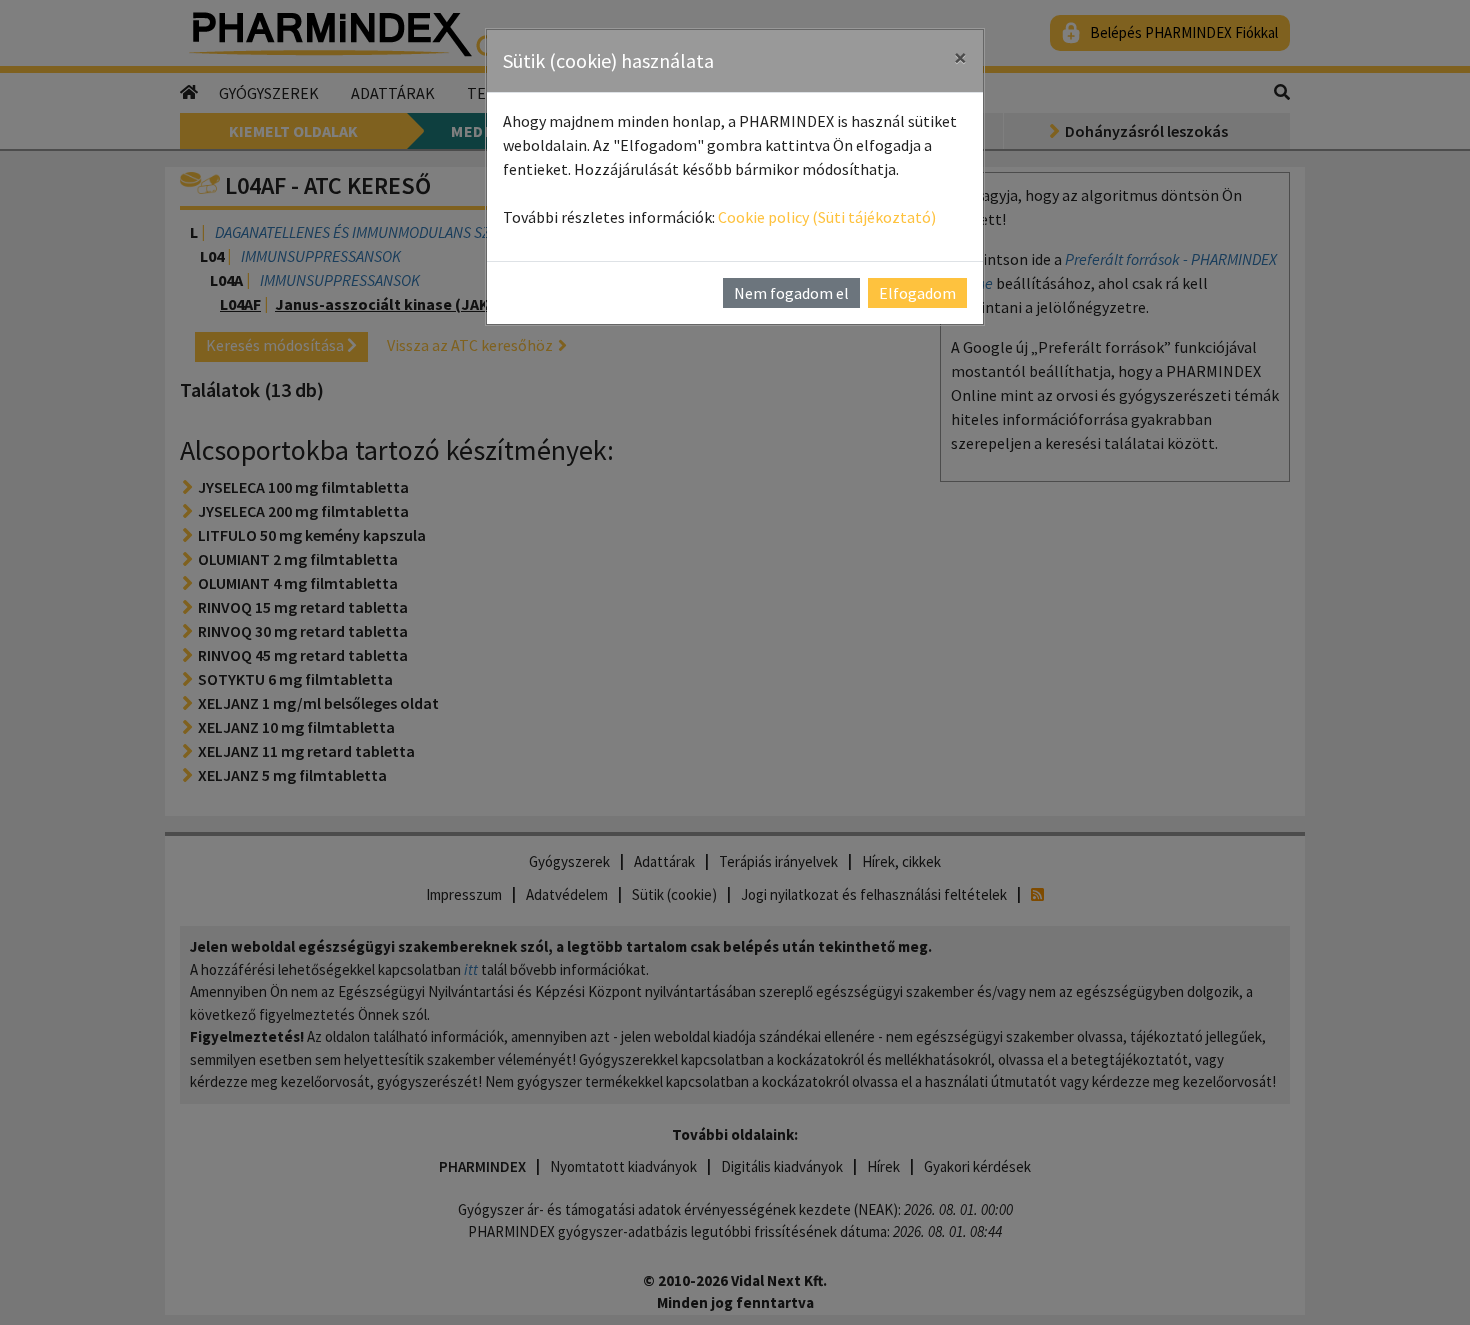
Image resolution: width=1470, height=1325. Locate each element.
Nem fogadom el (791, 293)
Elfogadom (917, 293)
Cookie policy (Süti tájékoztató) (827, 217)
